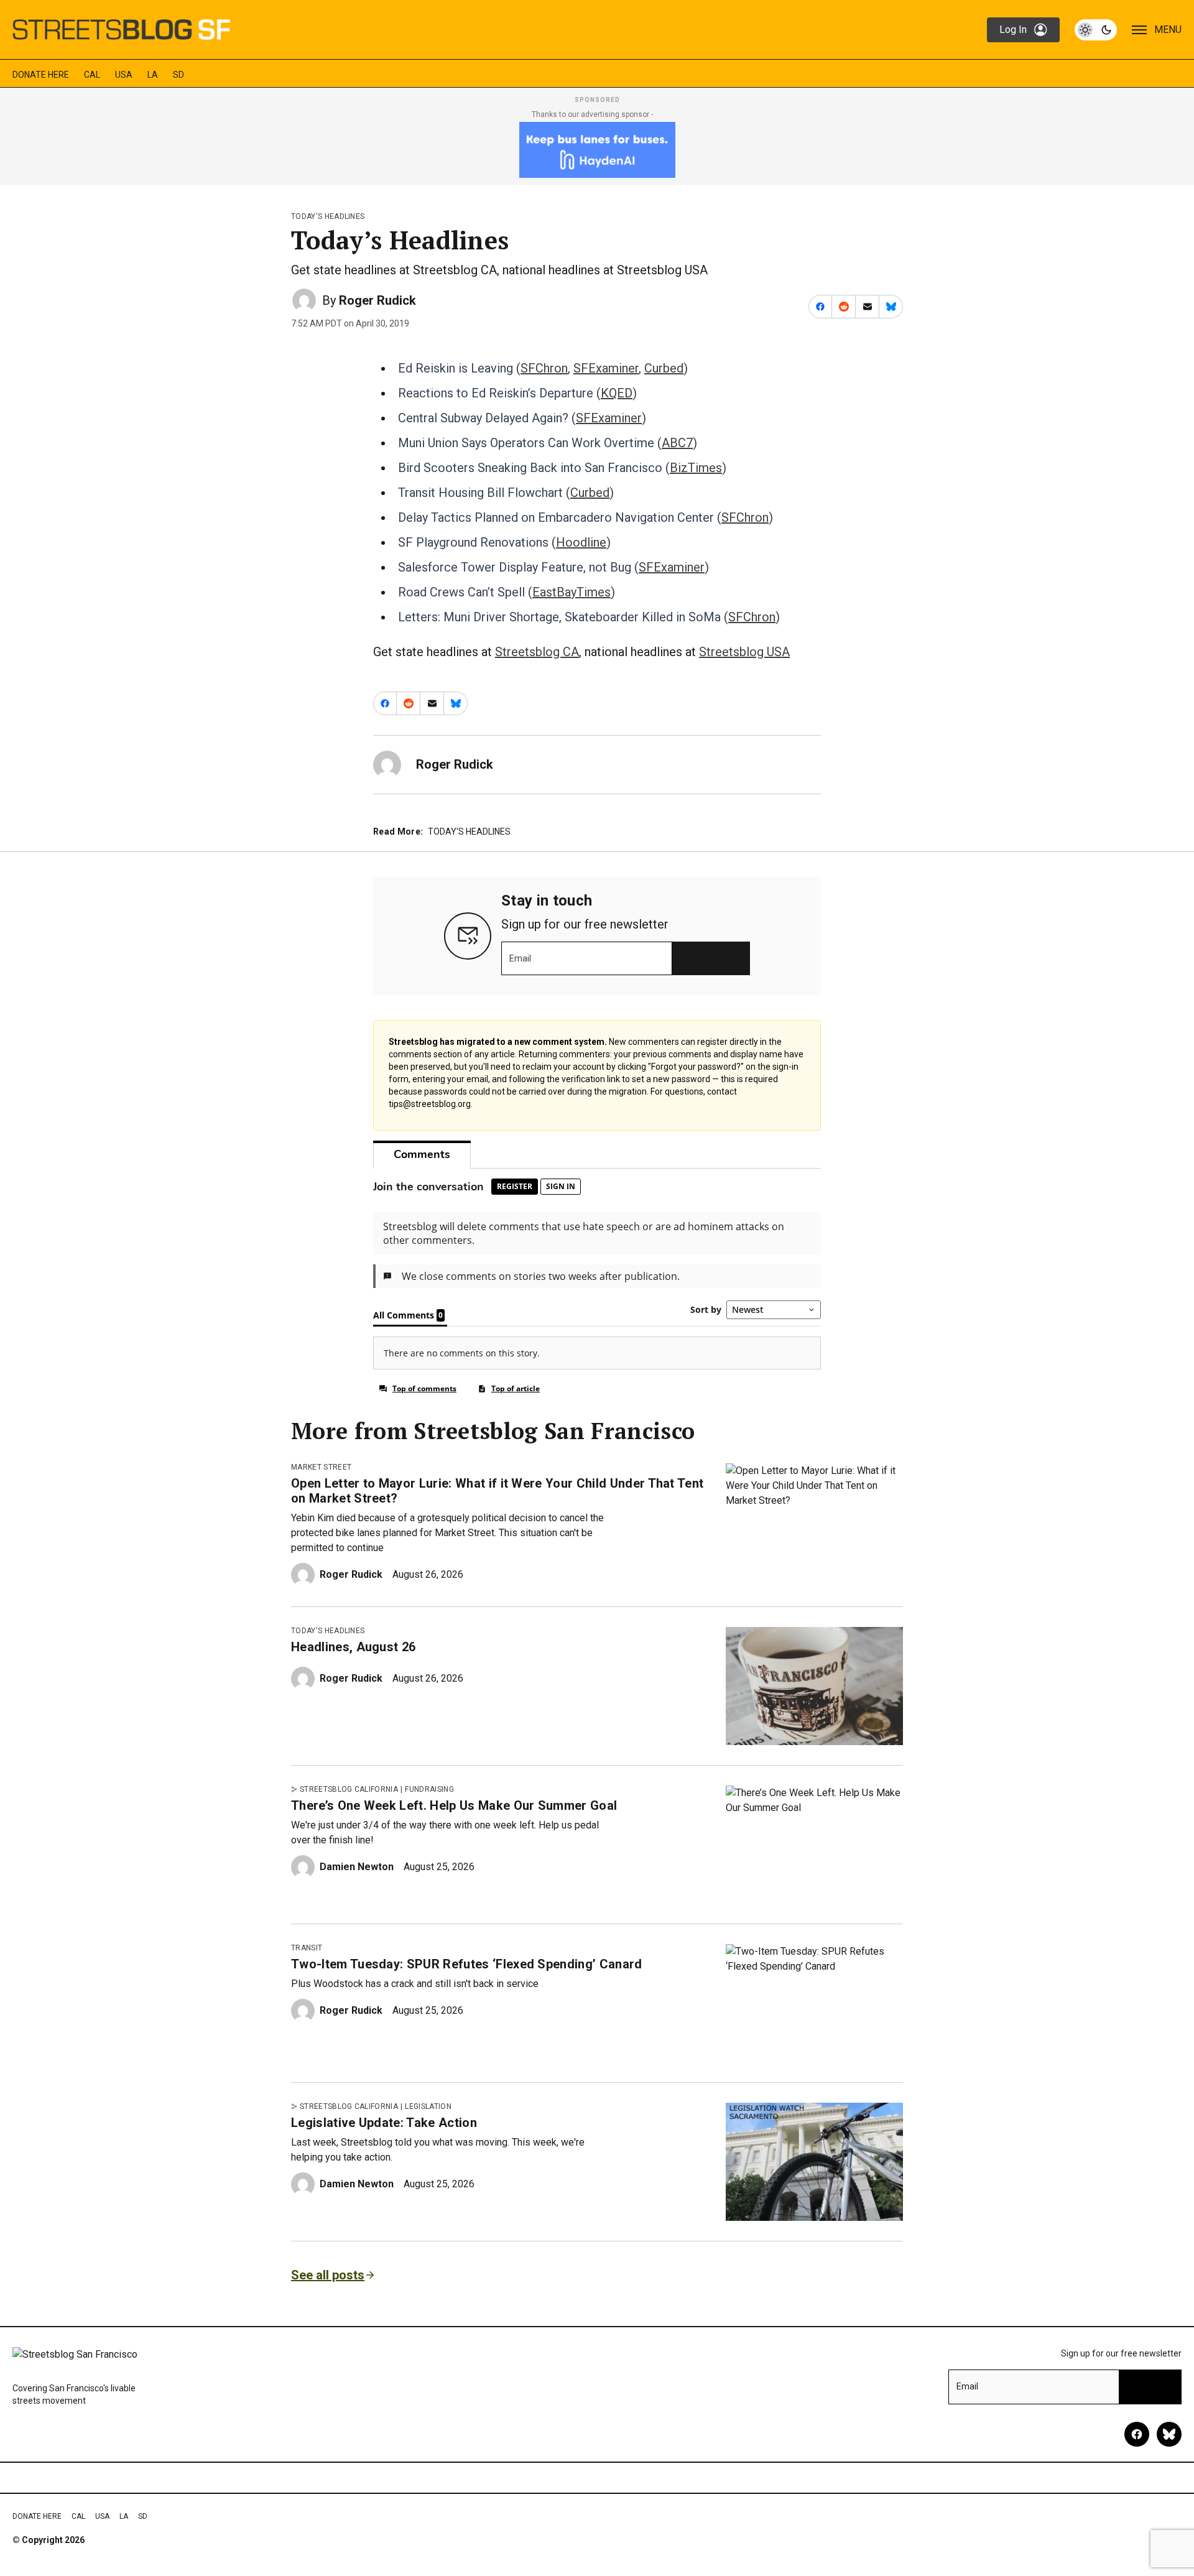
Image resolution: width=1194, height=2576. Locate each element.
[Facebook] (1137, 2434)
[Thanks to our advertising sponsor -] (597, 150)
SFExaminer (606, 368)
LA (153, 75)
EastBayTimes (572, 592)
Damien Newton (357, 1867)
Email (520, 958)
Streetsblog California (349, 1789)
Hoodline (581, 542)
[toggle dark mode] (1096, 30)
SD (178, 75)
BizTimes (696, 468)
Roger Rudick (377, 300)
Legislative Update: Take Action (384, 2123)
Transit (307, 1948)
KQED (617, 393)
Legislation (428, 2106)
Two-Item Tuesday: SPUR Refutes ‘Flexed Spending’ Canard (467, 1964)
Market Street (321, 1467)
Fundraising (429, 1789)
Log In (1013, 30)
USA (124, 75)
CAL (92, 75)
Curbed (664, 368)
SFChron (544, 368)
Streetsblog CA (537, 652)
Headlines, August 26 (353, 1647)
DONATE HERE (41, 75)
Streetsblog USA (744, 652)
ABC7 (677, 443)
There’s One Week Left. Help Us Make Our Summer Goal (454, 1805)
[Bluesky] (1169, 2434)
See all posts (328, 2275)
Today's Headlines (328, 216)
